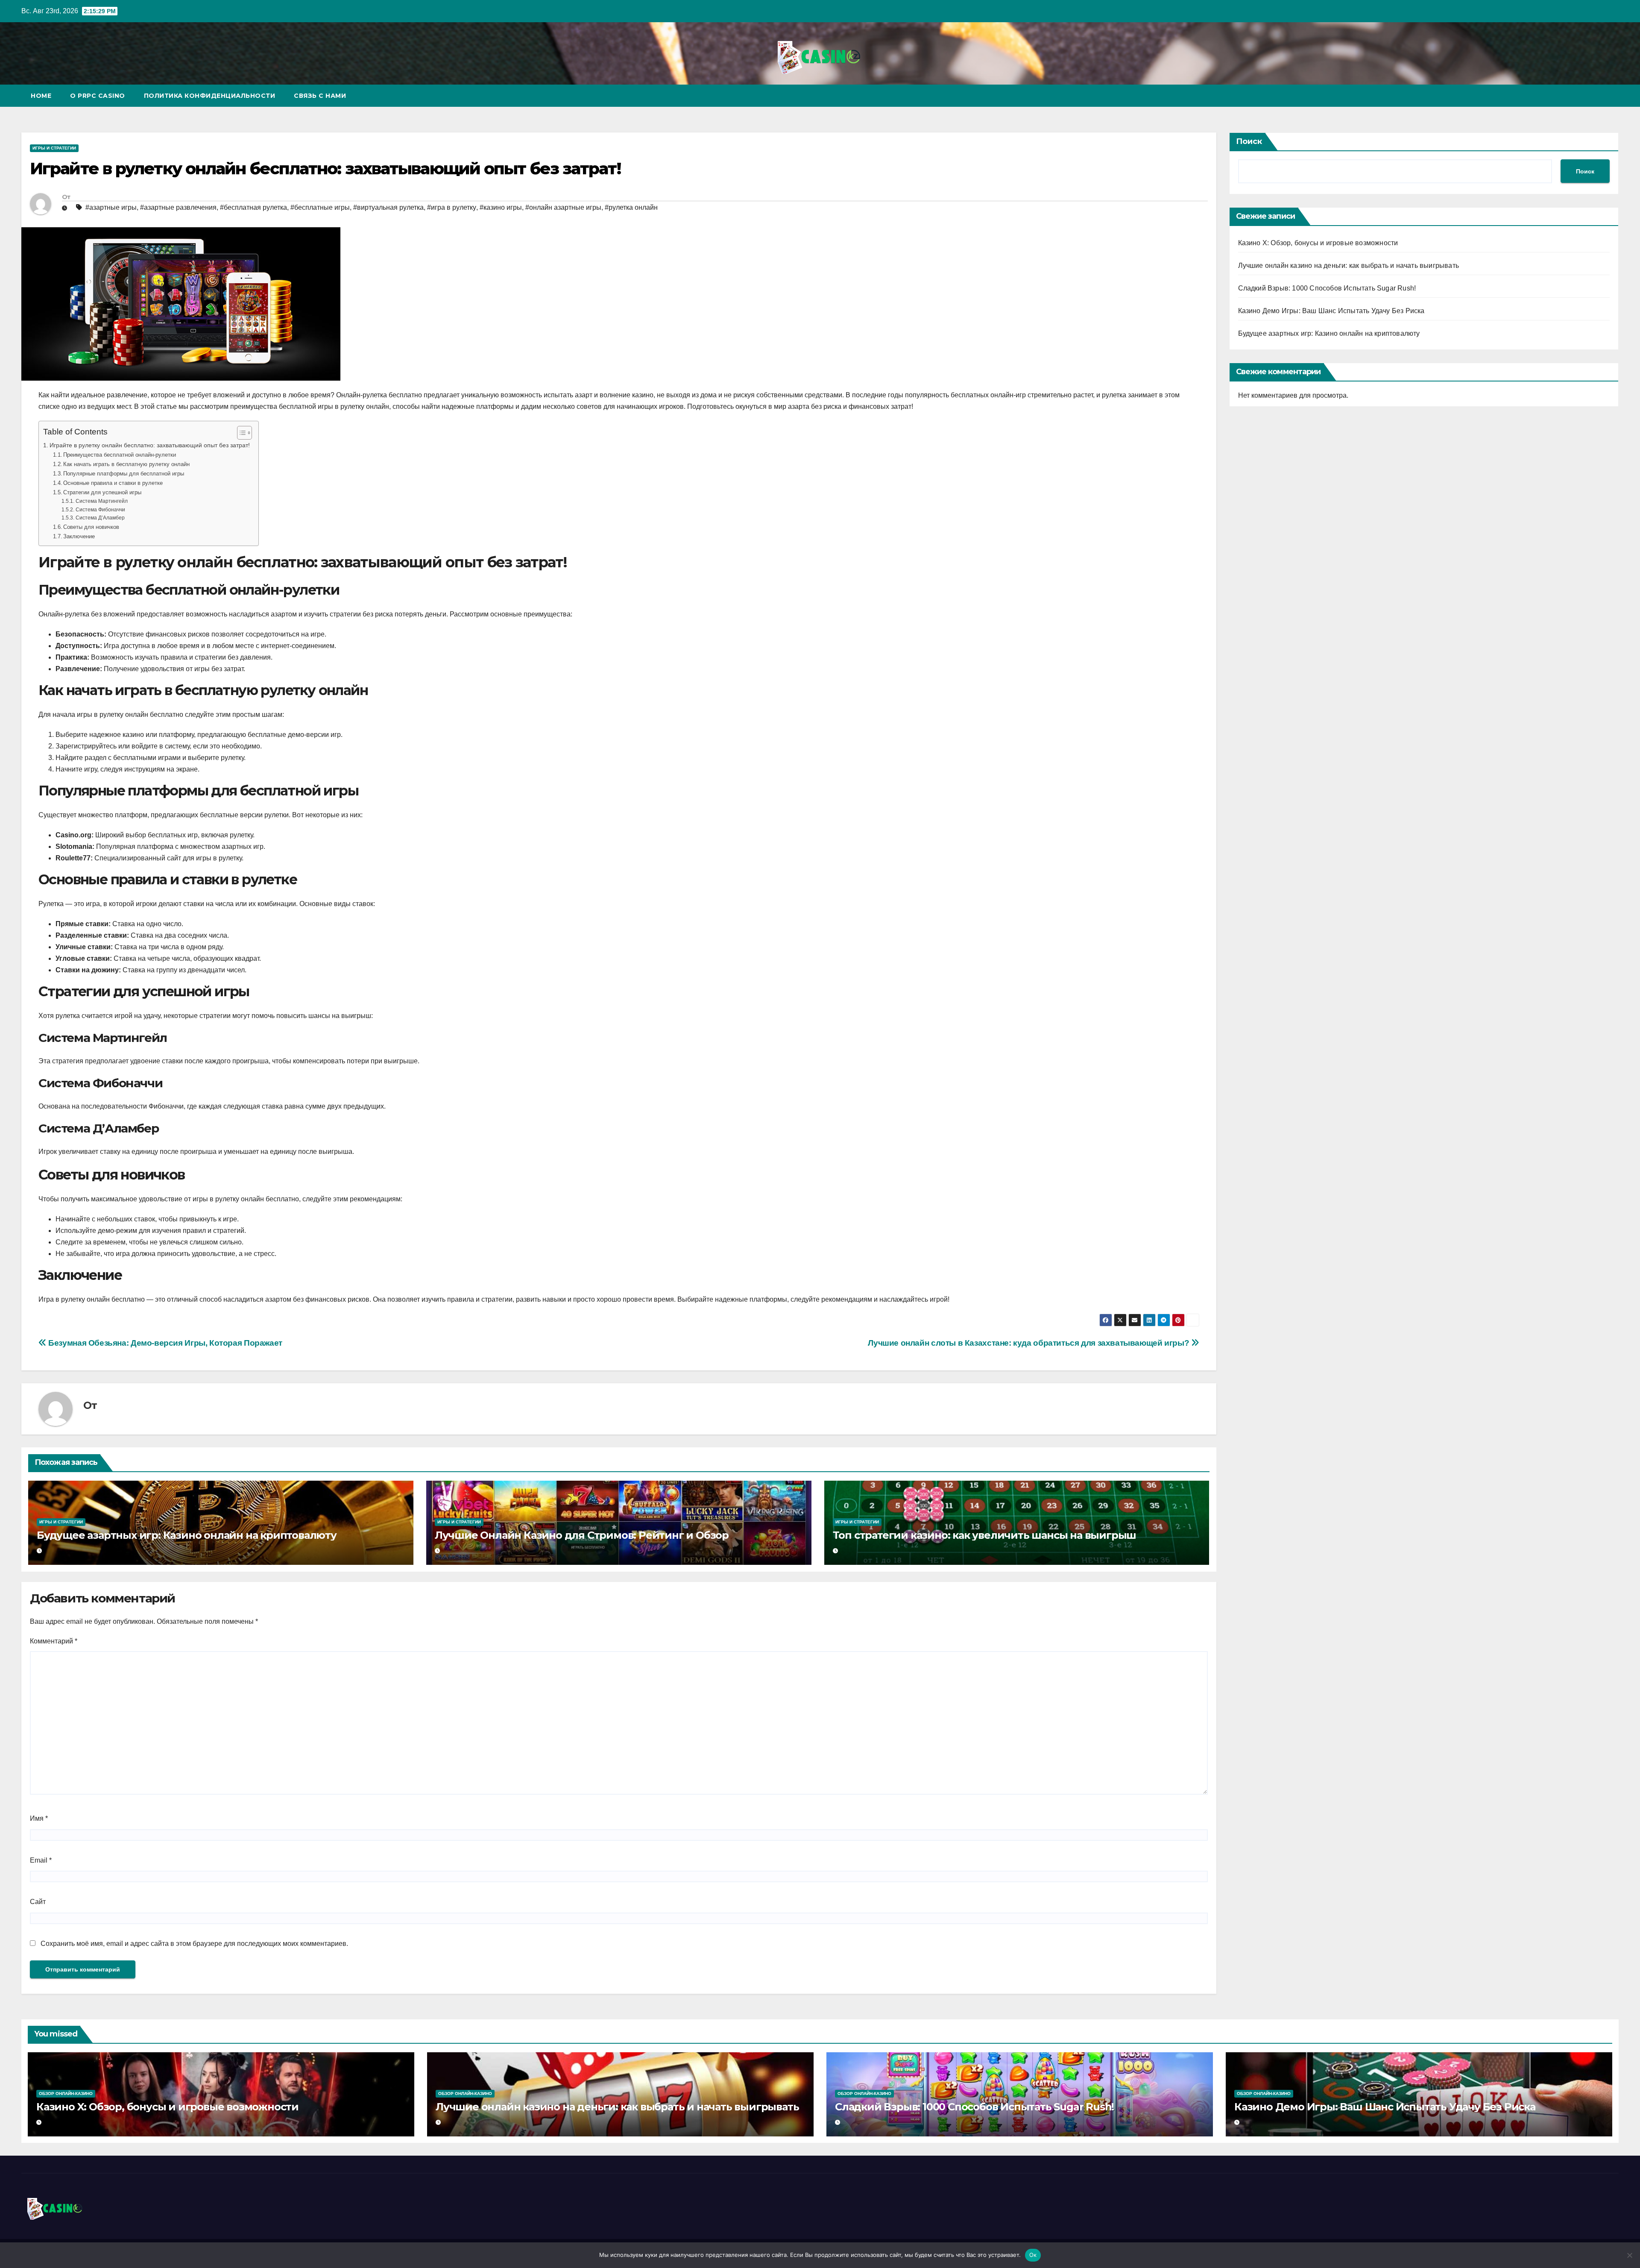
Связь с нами (320, 96)
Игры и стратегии (54, 148)
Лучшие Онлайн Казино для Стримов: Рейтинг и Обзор (582, 1535)
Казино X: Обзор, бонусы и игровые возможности (1318, 243)
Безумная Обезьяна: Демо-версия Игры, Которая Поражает (164, 1343)
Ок (1033, 2255)
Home (41, 96)
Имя (39, 1818)
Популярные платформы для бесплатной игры (124, 474)
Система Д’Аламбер (100, 518)
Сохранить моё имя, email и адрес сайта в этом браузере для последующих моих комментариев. (194, 1944)
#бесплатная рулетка (253, 207)
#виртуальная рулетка (388, 207)
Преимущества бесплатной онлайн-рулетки (120, 455)
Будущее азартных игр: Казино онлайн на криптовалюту (187, 1535)
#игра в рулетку (452, 207)
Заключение (79, 536)
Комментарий (54, 1641)
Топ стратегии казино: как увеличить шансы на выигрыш (985, 1535)
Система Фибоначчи (100, 509)
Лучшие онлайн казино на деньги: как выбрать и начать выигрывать (1349, 266)
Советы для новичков (91, 527)
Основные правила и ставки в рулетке (113, 483)
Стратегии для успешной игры (102, 492)
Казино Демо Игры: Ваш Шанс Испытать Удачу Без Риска (1331, 311)
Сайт (38, 1902)
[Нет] (1629, 2255)
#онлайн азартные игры (563, 207)
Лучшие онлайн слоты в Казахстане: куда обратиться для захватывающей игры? (1029, 1343)
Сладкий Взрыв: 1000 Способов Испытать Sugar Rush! (1327, 288)
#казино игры (501, 207)
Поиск (1249, 141)
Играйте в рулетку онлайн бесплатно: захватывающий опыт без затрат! (150, 445)
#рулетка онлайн (631, 207)
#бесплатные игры (320, 207)
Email (41, 1860)
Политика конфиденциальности (210, 96)
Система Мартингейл (101, 501)
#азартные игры (111, 207)
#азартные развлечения (178, 207)
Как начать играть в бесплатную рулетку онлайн (126, 464)
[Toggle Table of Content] (240, 433)
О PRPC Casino (98, 96)
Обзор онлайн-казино (66, 2093)
